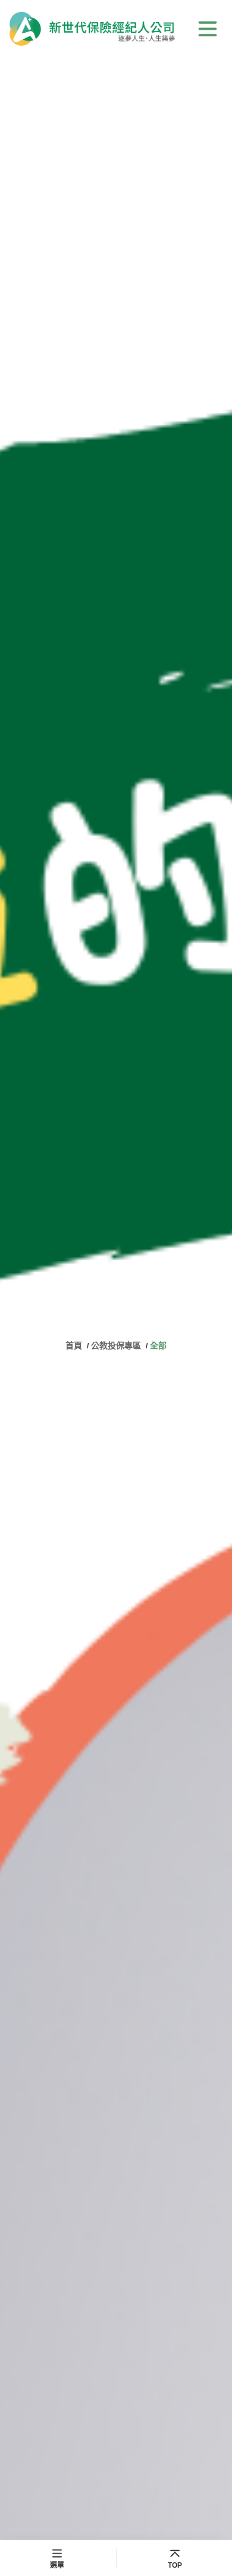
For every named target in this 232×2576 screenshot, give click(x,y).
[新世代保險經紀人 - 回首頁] (92, 29)
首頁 (75, 1345)
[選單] (208, 29)
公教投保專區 (116, 1345)
